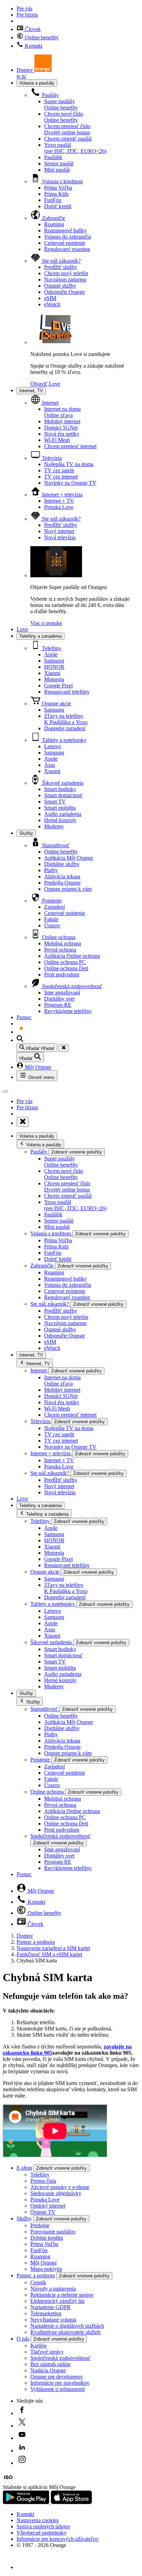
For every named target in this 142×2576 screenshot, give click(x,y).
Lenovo (53, 746)
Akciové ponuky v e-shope (60, 2187)
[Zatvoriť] (64, 1048)
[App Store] (71, 2502)
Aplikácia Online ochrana (72, 956)
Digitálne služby (62, 864)
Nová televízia (60, 537)
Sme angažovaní (62, 992)
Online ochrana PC (65, 962)
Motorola (54, 679)
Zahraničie (53, 218)
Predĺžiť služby (61, 267)
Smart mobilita (60, 808)
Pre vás (24, 8)
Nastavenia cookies (38, 2520)
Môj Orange (37, 1067)
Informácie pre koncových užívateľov (58, 2539)
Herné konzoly (60, 820)
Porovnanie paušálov (53, 2232)
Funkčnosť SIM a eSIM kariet (49, 1954)
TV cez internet (61, 477)
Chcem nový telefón (66, 273)
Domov (25, 1936)
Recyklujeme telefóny (68, 1011)
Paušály (50, 95)
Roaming (54, 224)
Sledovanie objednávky (56, 2193)
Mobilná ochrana (63, 943)
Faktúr (51, 919)
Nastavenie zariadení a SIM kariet (53, 1948)
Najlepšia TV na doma (69, 464)
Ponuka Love (59, 507)
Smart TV (55, 802)
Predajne (40, 2225)
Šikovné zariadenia (62, 783)
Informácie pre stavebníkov (60, 2383)
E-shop (24, 2168)
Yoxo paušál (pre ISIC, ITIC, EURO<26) (75, 148)
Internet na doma (62, 412)
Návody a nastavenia (53, 2289)
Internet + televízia (62, 495)
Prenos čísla (43, 2181)
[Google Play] (27, 2502)
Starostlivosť (55, 845)
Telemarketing (46, 2313)
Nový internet (59, 531)
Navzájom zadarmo (65, 279)
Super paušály (61, 104)
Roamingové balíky (65, 230)
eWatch (52, 304)
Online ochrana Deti (66, 968)
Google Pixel (58, 686)
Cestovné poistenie (65, 243)
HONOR (54, 667)
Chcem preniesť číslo (67, 129)
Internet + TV (59, 501)
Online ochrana (58, 937)
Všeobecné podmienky (42, 2533)
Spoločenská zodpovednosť (72, 986)
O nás (23, 2339)
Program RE (58, 1005)
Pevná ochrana (60, 950)
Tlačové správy (47, 2352)
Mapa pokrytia (46, 2269)
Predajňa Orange (62, 883)
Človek (32, 29)
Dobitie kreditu (47, 2238)
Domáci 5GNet (61, 428)
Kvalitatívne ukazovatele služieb (65, 2332)
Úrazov (52, 925)
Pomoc (24, 1017)
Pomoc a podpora (36, 1942)
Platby (51, 870)
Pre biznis (27, 15)
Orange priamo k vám (68, 889)
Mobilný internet (62, 421)
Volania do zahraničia (68, 237)
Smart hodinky (60, 789)
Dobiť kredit (58, 206)
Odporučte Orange (64, 292)
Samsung (54, 661)
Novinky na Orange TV (70, 483)
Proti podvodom (62, 975)
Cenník (38, 2282)
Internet (50, 403)
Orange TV (43, 2212)
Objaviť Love (45, 384)
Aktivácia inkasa (62, 876)
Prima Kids (56, 194)
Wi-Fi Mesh (57, 440)
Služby (26, 833)
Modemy (54, 826)
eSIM (50, 298)
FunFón (53, 200)
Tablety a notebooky (64, 740)
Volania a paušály (37, 83)
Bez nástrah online (50, 2364)
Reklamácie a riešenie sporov (62, 2295)
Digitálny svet (59, 999)
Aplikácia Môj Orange (69, 858)
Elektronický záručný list (57, 2301)
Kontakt (33, 46)
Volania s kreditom (62, 181)
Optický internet (48, 2206)
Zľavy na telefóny (66, 719)
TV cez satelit (59, 470)
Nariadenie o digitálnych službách (67, 2326)
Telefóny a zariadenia (40, 636)
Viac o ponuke (46, 623)
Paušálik (53, 157)
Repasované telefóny (67, 692)
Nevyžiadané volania (53, 2320)
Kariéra (38, 2346)
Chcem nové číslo (64, 117)
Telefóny (51, 648)
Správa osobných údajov (43, 2526)
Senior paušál (59, 163)
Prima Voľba (58, 188)
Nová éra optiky (62, 434)
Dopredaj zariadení (65, 728)
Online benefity (41, 37)
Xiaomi (52, 673)
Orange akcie (56, 703)
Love (22, 629)
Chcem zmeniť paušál (68, 139)
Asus (50, 765)
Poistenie (51, 901)
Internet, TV (31, 391)
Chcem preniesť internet (70, 446)
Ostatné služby (60, 286)
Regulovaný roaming (67, 249)
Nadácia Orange (48, 2370)
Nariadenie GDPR (50, 2307)
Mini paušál (57, 170)
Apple (51, 654)
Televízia (51, 458)
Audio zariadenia (63, 814)
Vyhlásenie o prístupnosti (58, 2389)
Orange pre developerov (57, 2377)
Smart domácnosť (63, 795)
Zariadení (54, 907)
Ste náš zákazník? (61, 261)
